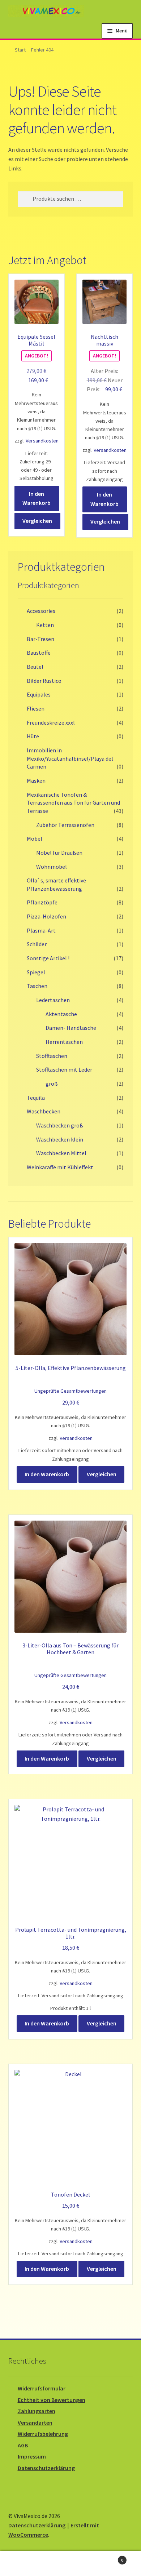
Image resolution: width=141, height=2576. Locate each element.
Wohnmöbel (52, 867)
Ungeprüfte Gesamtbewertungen (70, 1391)
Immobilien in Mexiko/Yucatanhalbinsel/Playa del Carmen (70, 758)
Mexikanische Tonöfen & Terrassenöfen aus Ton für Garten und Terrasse (73, 803)
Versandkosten (42, 441)
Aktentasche (61, 1014)
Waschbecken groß (60, 1125)
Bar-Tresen (40, 639)
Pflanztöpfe (42, 902)
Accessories (41, 611)
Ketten (45, 625)
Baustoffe (39, 653)
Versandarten (35, 2422)
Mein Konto (23, 2564)
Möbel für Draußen (59, 853)
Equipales (39, 694)
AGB (23, 2445)
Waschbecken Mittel (61, 1153)
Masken (36, 780)
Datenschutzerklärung (46, 2468)
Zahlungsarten (37, 2411)
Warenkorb (109, 2557)
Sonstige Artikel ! (48, 958)
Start (20, 50)
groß (52, 1084)
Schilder (37, 944)
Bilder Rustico (44, 681)
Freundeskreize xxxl (51, 722)
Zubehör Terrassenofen (65, 825)
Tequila (36, 1098)
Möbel (35, 838)
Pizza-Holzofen (46, 916)
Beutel (35, 667)
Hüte (33, 736)
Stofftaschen (52, 1056)
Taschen (37, 986)
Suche (70, 2564)
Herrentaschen (64, 1042)
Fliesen (36, 708)
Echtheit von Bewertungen (52, 2400)
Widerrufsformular (42, 2388)
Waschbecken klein (60, 1139)
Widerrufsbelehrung (43, 2434)
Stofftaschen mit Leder (64, 1069)
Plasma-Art (41, 930)
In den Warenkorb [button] (37, 498)
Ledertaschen (53, 1000)
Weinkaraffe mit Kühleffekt (60, 1167)
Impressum (32, 2456)
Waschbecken (44, 1111)
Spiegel (36, 972)
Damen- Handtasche (71, 1028)
